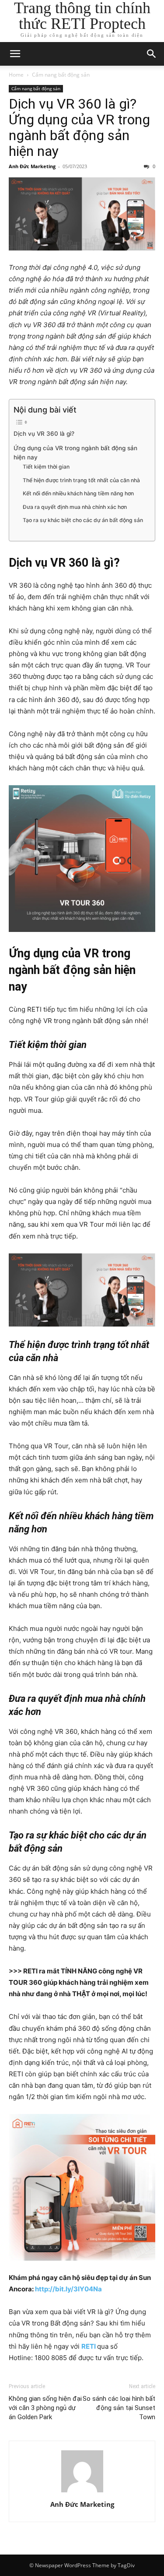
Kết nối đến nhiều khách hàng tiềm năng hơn (78, 493)
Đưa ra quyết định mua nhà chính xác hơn (75, 507)
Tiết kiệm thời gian (46, 467)
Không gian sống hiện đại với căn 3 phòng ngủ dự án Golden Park (45, 2408)
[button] (15, 54)
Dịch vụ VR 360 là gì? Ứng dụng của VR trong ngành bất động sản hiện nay (79, 127)
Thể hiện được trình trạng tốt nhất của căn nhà (81, 480)
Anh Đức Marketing (32, 166)
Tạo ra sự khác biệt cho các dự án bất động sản (83, 520)
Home (16, 75)
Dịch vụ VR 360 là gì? (44, 434)
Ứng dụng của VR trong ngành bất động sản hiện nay (75, 453)
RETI (89, 2346)
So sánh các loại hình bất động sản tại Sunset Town (119, 2408)
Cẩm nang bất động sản (61, 75)
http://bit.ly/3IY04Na (68, 2289)
